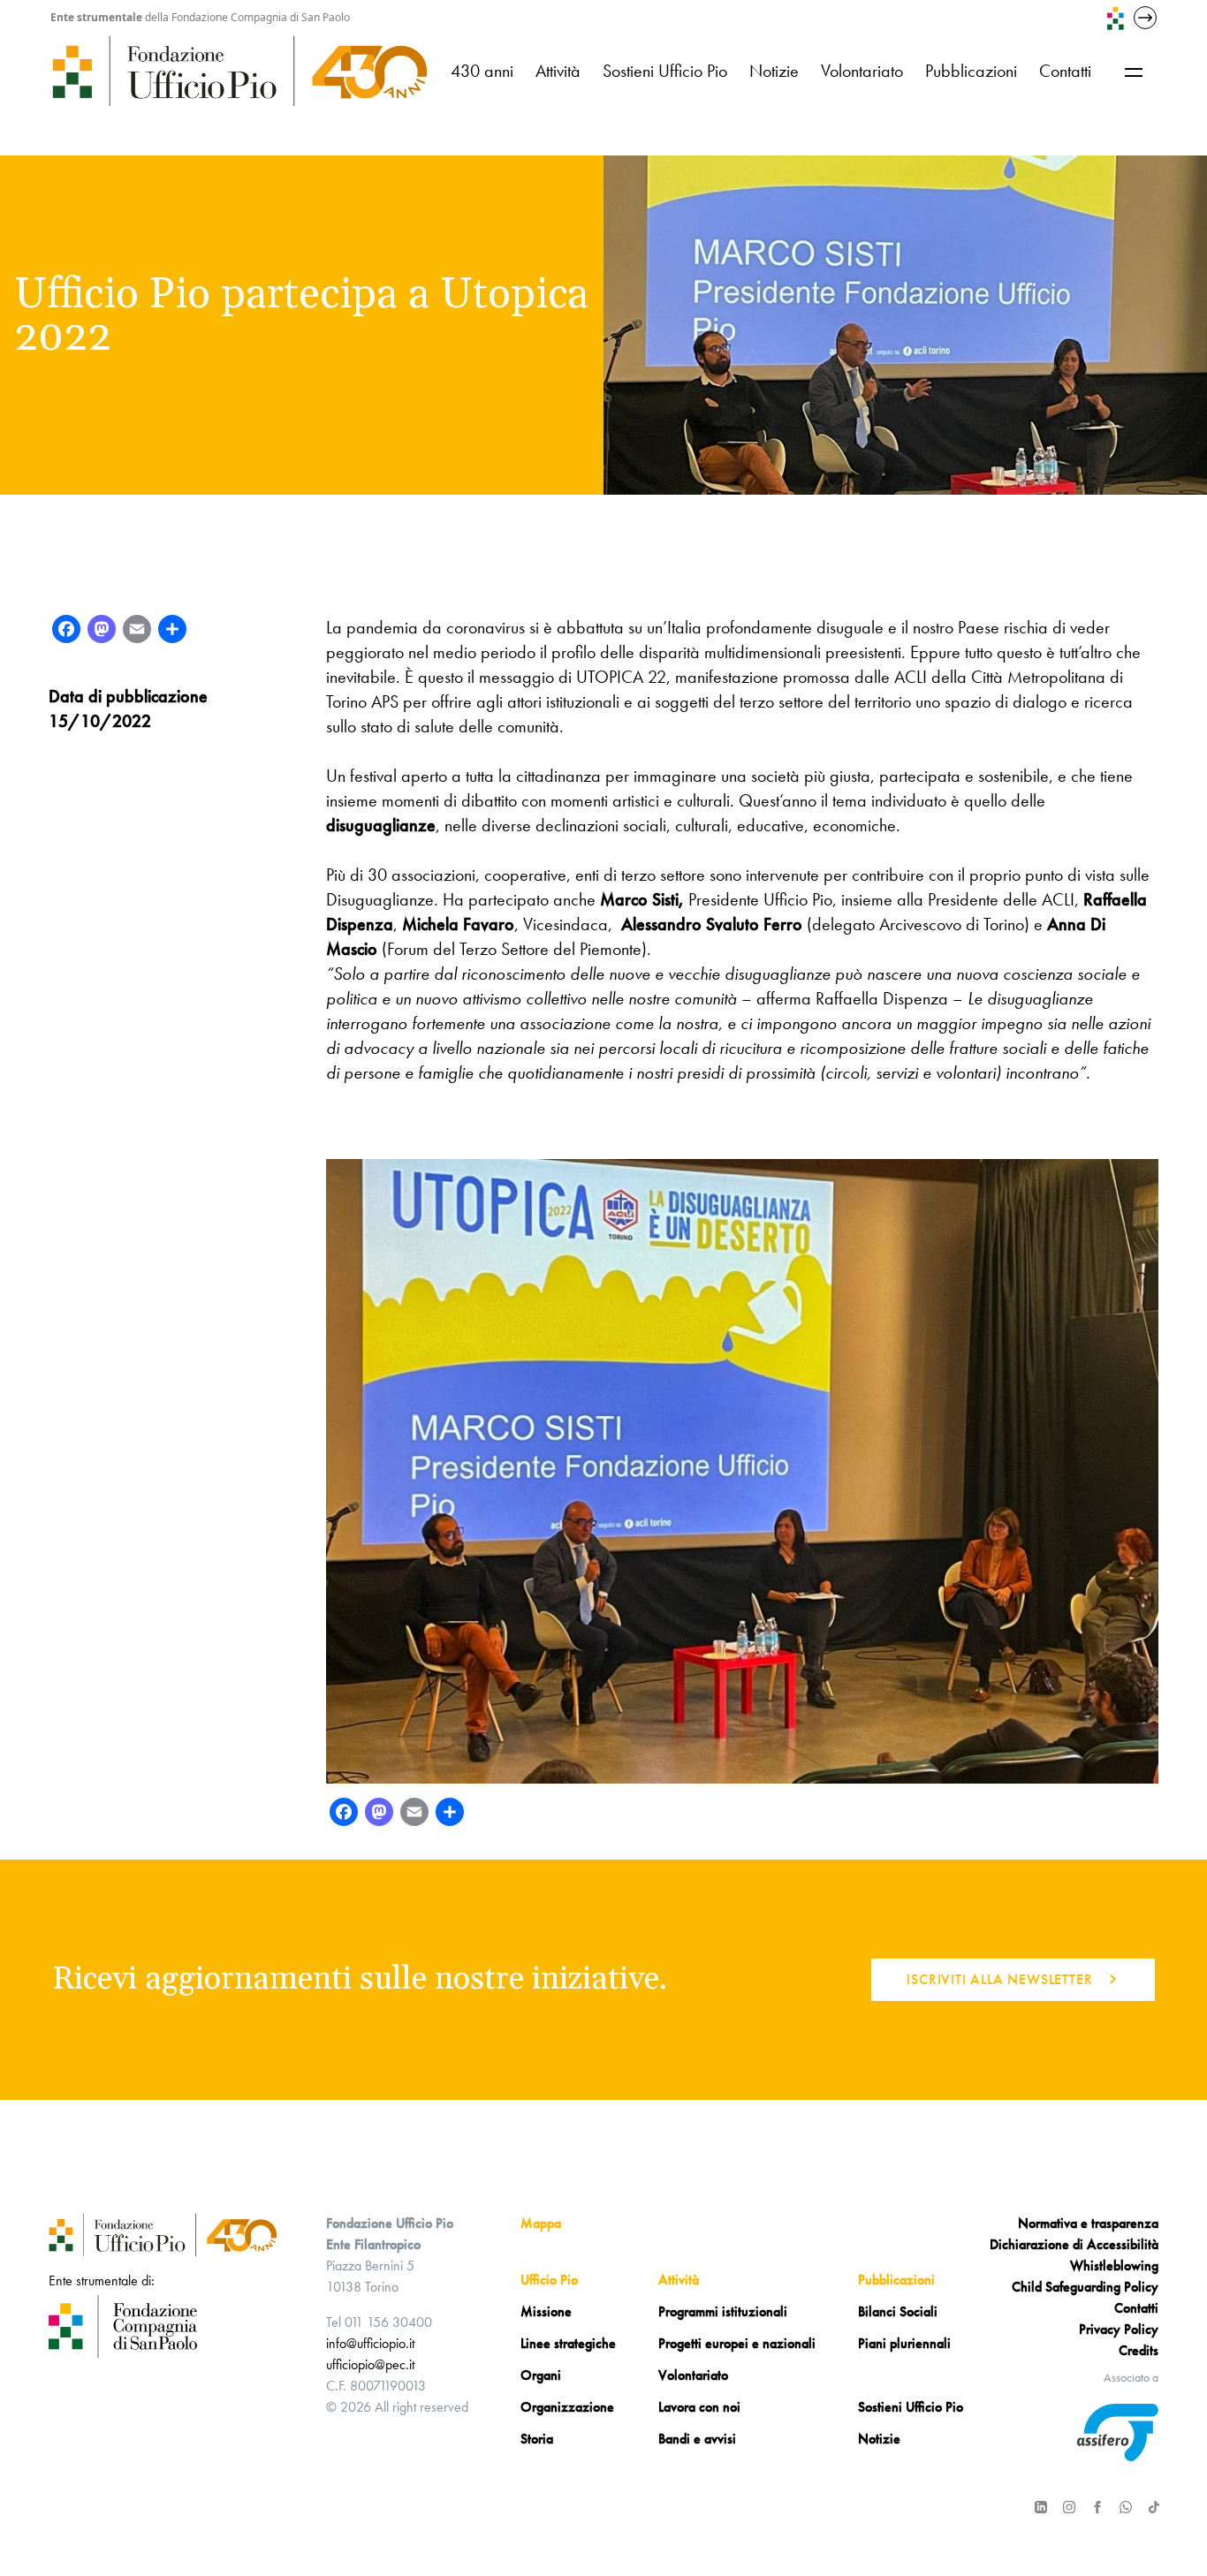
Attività (558, 71)
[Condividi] (172, 632)
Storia (537, 2439)
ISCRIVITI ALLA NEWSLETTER (999, 1979)
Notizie (774, 71)
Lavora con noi (699, 2407)
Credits (1139, 2350)
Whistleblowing (1114, 2265)
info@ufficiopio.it (370, 2343)
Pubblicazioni (971, 71)
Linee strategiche (568, 2343)
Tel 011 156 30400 (379, 2322)
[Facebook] (66, 632)
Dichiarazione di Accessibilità (1074, 2244)
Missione (546, 2311)
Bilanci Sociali (898, 2311)
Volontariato (862, 71)
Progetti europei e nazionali (737, 2343)
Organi (541, 2375)
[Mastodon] (102, 632)
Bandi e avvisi (697, 2439)
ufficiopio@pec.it (370, 2364)
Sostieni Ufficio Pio (665, 71)
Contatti (1065, 71)
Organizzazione (567, 2407)
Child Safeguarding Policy (1085, 2287)
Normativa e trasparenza (1088, 2223)
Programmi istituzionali (723, 2311)
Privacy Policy (1119, 2329)
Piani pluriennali (904, 2343)
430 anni (482, 71)
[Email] (137, 632)
